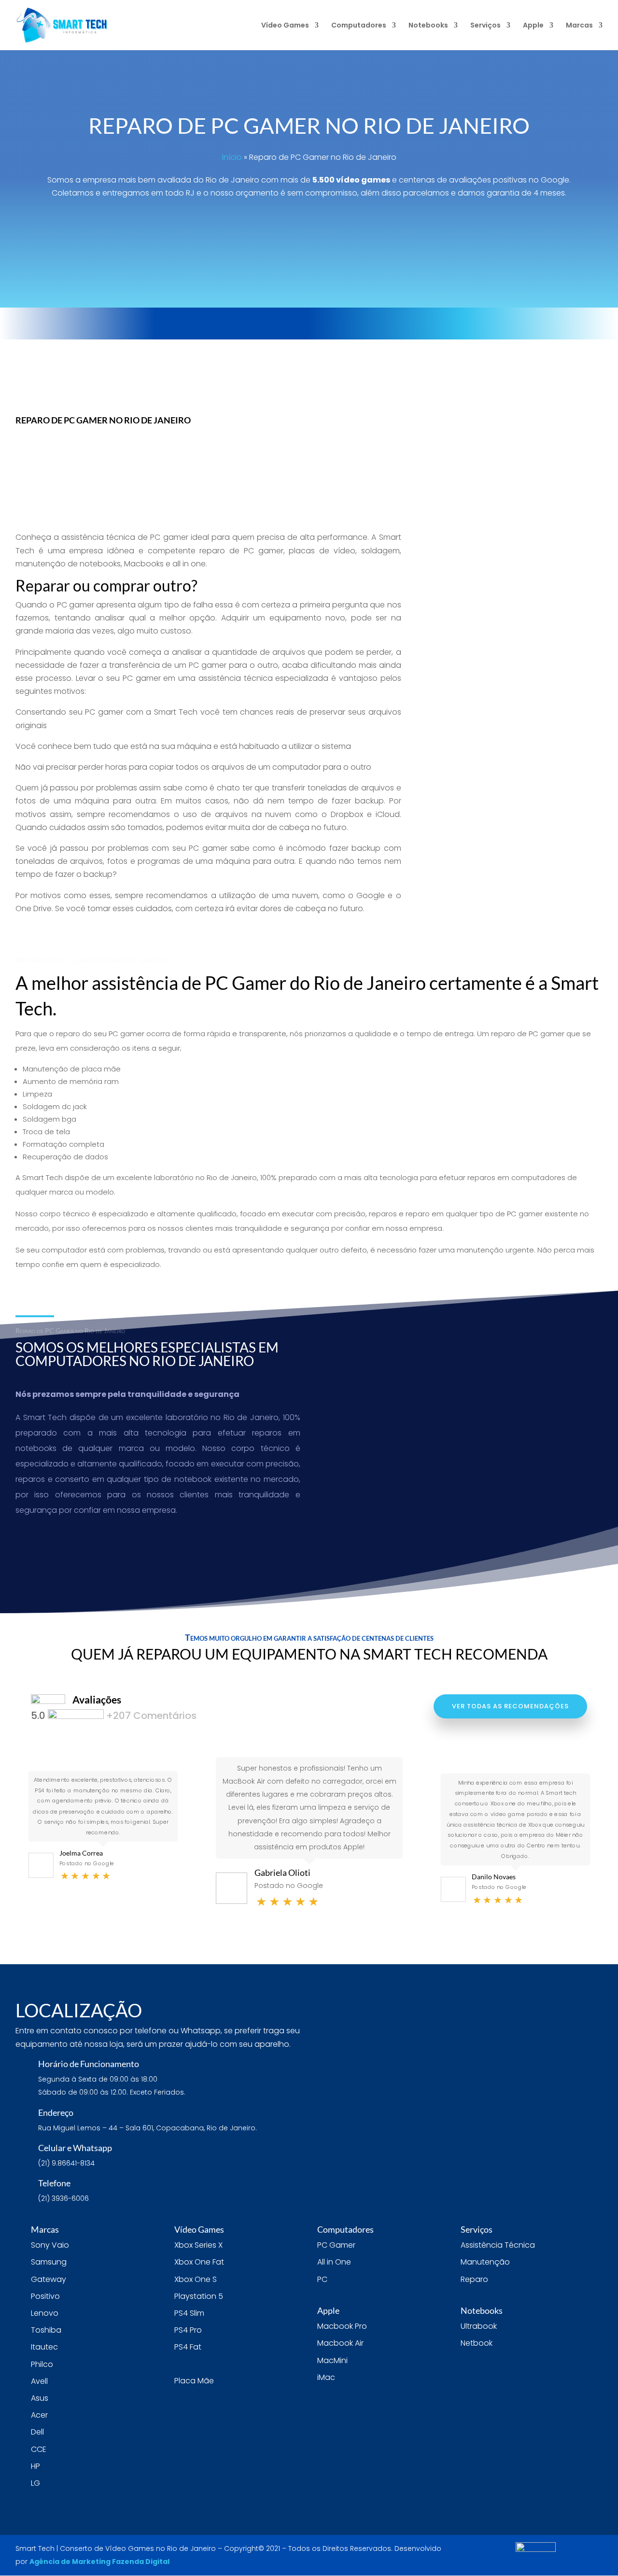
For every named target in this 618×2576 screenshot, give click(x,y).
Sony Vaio (50, 2245)
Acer (39, 2415)
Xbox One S (196, 2279)
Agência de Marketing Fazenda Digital (99, 2562)
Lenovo (45, 2313)
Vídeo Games (285, 26)
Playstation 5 (199, 2296)
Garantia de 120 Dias (93, 323)
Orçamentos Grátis (405, 323)
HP (35, 2466)
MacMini (332, 2360)
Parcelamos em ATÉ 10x (553, 323)
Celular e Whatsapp (75, 2148)
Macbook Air (340, 2343)
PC (322, 2279)
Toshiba (46, 2330)
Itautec (44, 2347)
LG (35, 2483)
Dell (37, 2432)
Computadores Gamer (512, 656)
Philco (42, 2364)
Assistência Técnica (498, 2245)
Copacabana (493, 358)
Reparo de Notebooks (511, 440)
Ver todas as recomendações (510, 1706)
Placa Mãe (194, 2381)
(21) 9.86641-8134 (311, 358)
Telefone (54, 2183)
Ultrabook (479, 2326)
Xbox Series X (198, 2245)
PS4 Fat (188, 2347)
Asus (40, 2398)
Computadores (359, 26)
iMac (326, 2377)
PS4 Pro (188, 2330)
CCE (39, 2449)
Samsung (49, 2262)
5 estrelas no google (246, 323)
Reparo (474, 2279)
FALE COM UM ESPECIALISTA (316, 225)
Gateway (49, 2279)
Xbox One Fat (199, 2262)
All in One (334, 2262)
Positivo (45, 2296)
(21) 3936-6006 (104, 358)
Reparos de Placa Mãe (511, 548)
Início (232, 157)
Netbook (477, 2343)
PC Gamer (336, 2245)
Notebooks (428, 26)
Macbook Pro (342, 2326)
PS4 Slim (189, 2313)
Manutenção (485, 2262)
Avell (39, 2381)
